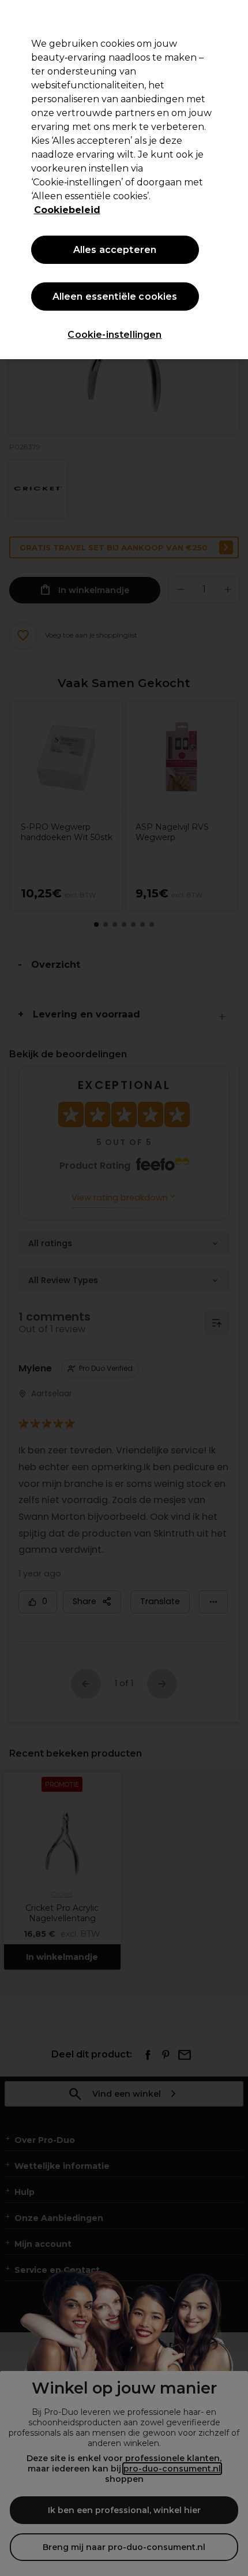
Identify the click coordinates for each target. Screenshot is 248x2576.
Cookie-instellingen (114, 335)
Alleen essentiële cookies (115, 297)
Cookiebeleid (67, 210)
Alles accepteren (115, 250)
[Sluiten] (230, 18)
